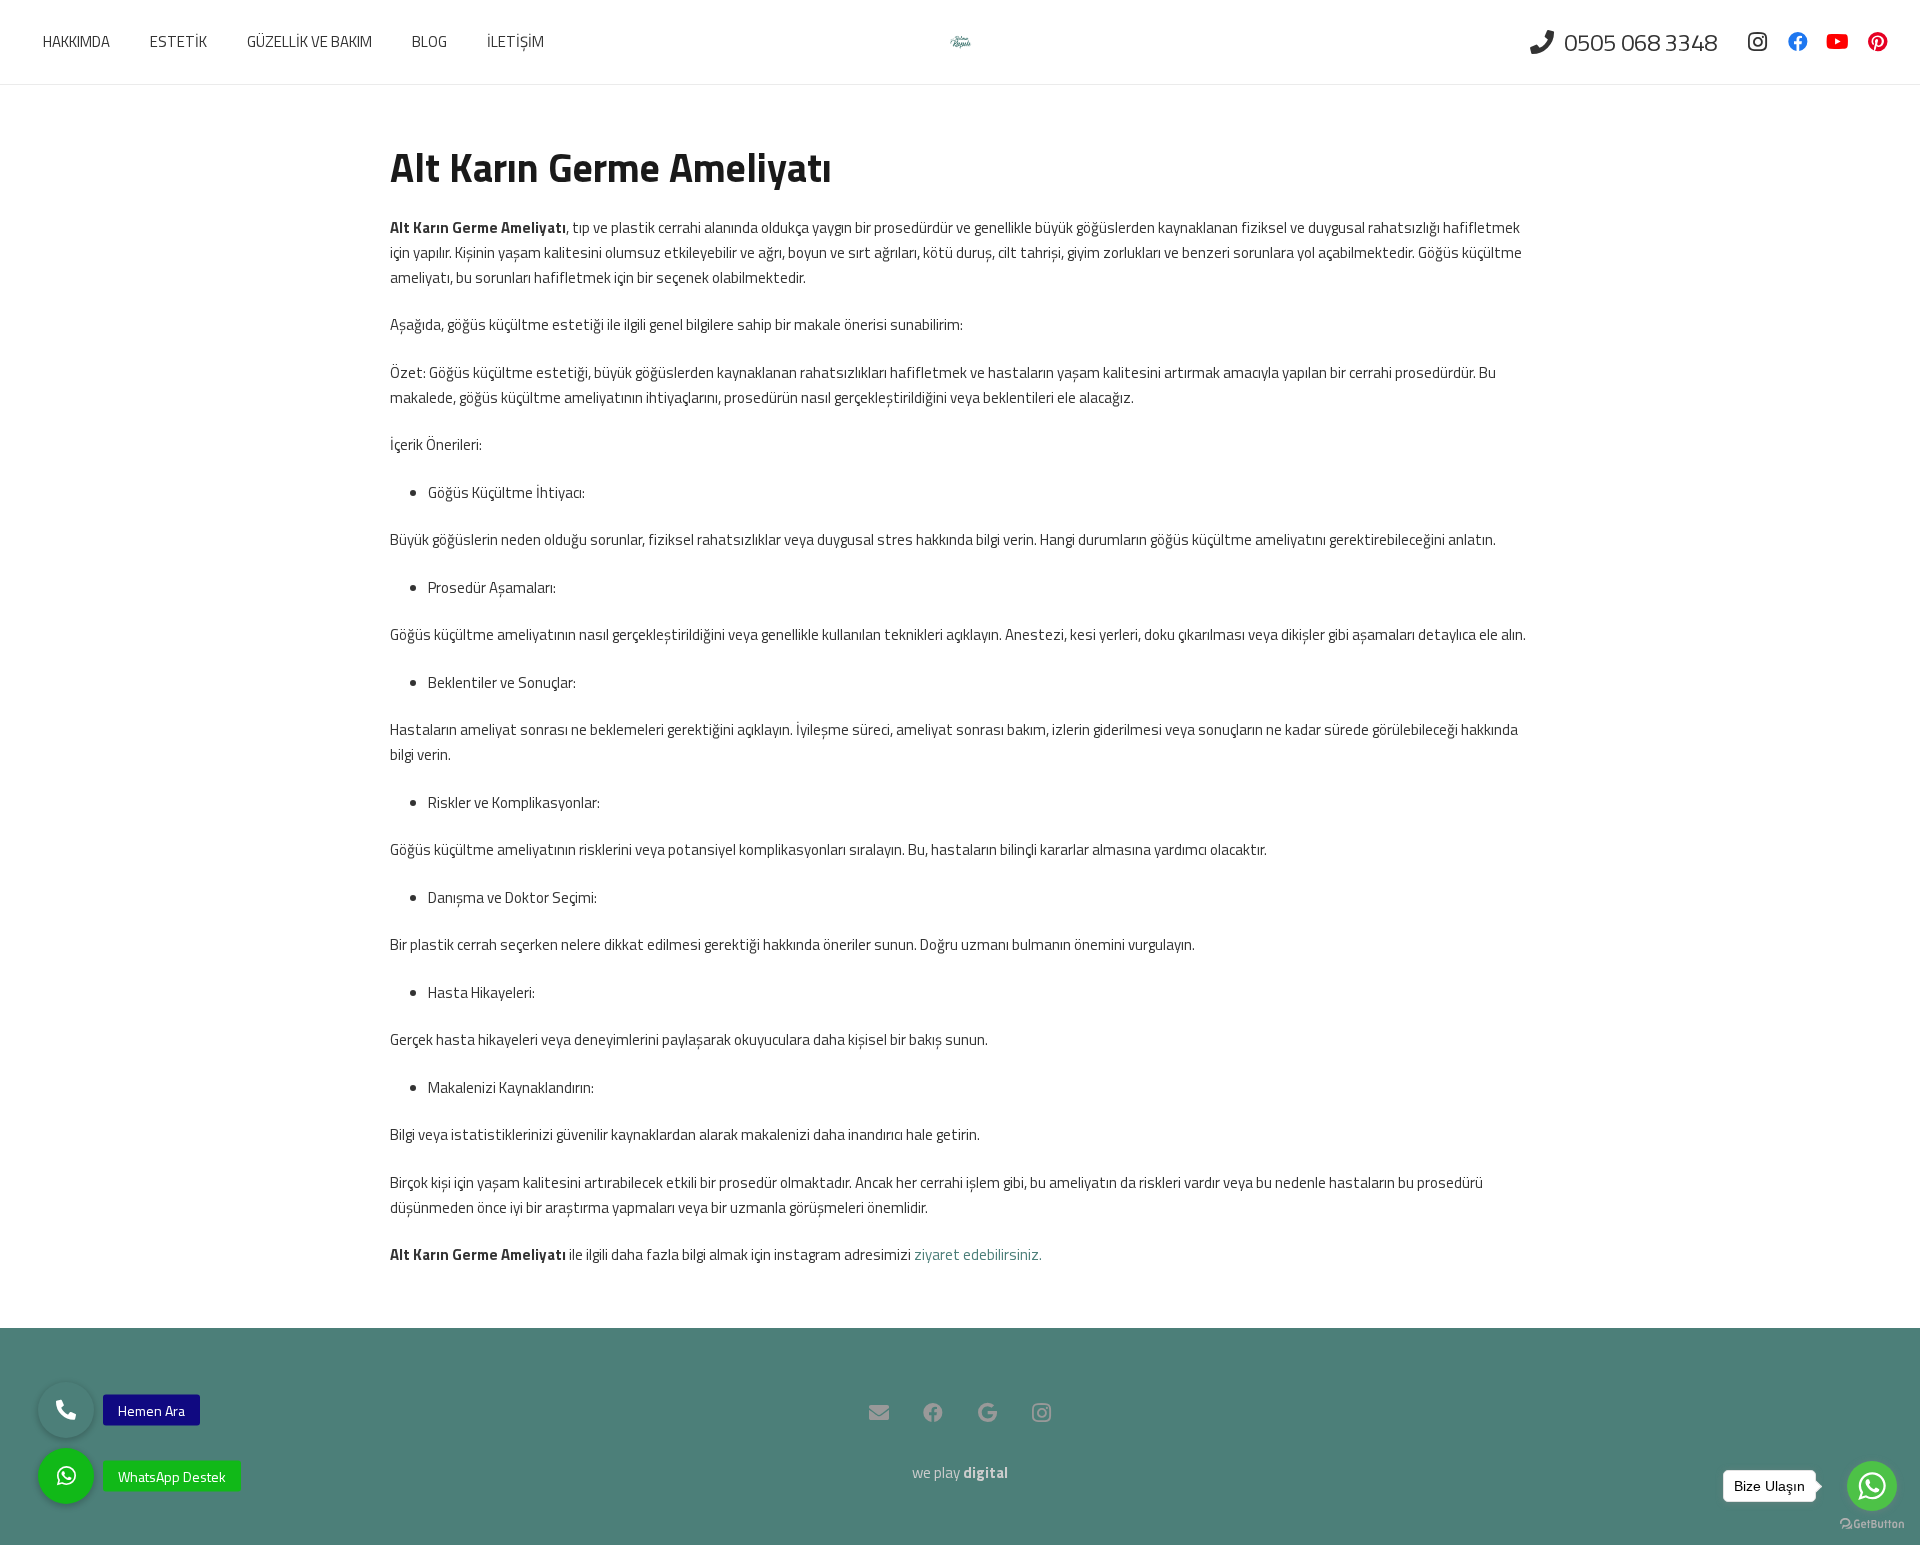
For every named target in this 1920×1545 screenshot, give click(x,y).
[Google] (987, 1413)
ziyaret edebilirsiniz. (978, 1254)
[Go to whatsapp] (1872, 1486)
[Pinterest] (1878, 42)
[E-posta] (879, 1413)
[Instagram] (1758, 42)
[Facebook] (1798, 42)
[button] (66, 1476)
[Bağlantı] (960, 42)
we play (960, 1472)
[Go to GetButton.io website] (1872, 1524)
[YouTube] (1838, 42)
